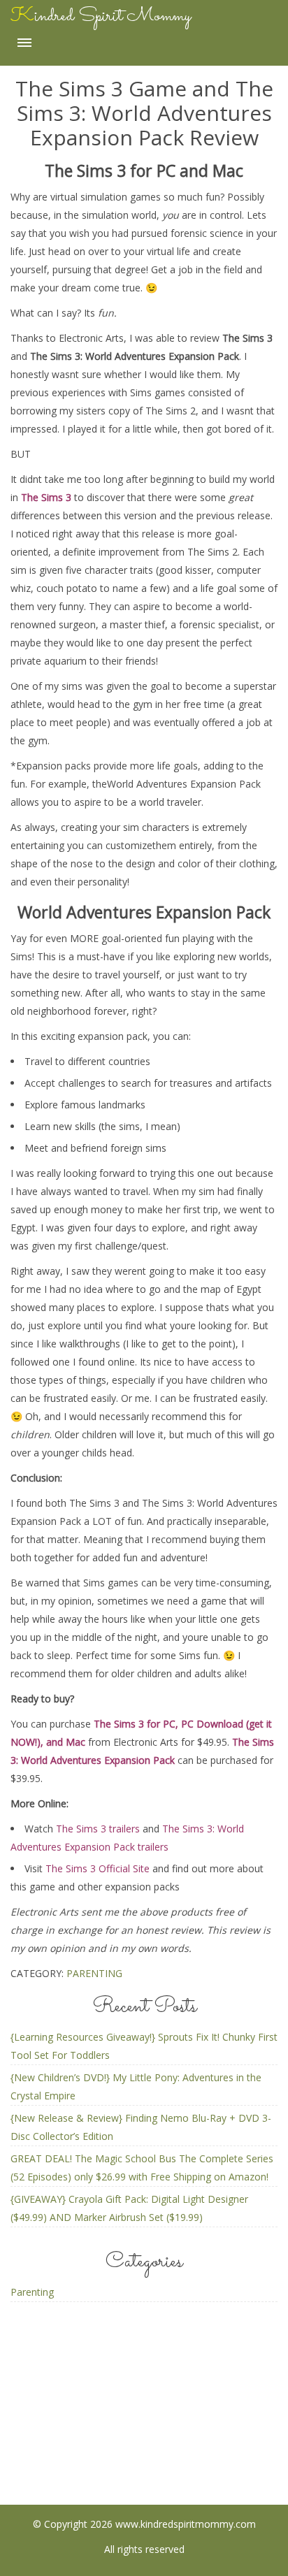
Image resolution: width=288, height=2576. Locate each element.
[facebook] (89, 2437)
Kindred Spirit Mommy (101, 16)
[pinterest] (144, 2437)
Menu (24, 43)
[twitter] (200, 2437)
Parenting (94, 1973)
